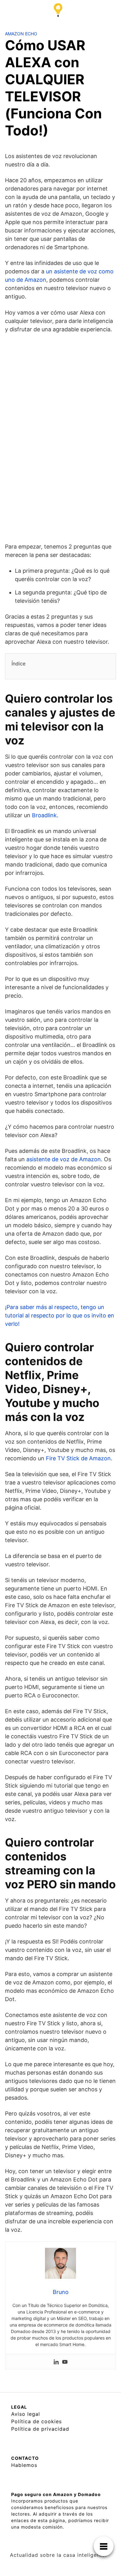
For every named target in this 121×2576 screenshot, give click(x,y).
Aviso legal (26, 2414)
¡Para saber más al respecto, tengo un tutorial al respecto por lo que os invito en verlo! (60, 1315)
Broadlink (44, 815)
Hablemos (24, 2465)
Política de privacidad (40, 2429)
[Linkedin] (56, 2362)
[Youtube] (65, 2362)
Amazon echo (21, 34)
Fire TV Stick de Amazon (78, 1458)
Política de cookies (36, 2421)
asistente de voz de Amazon (64, 1159)
